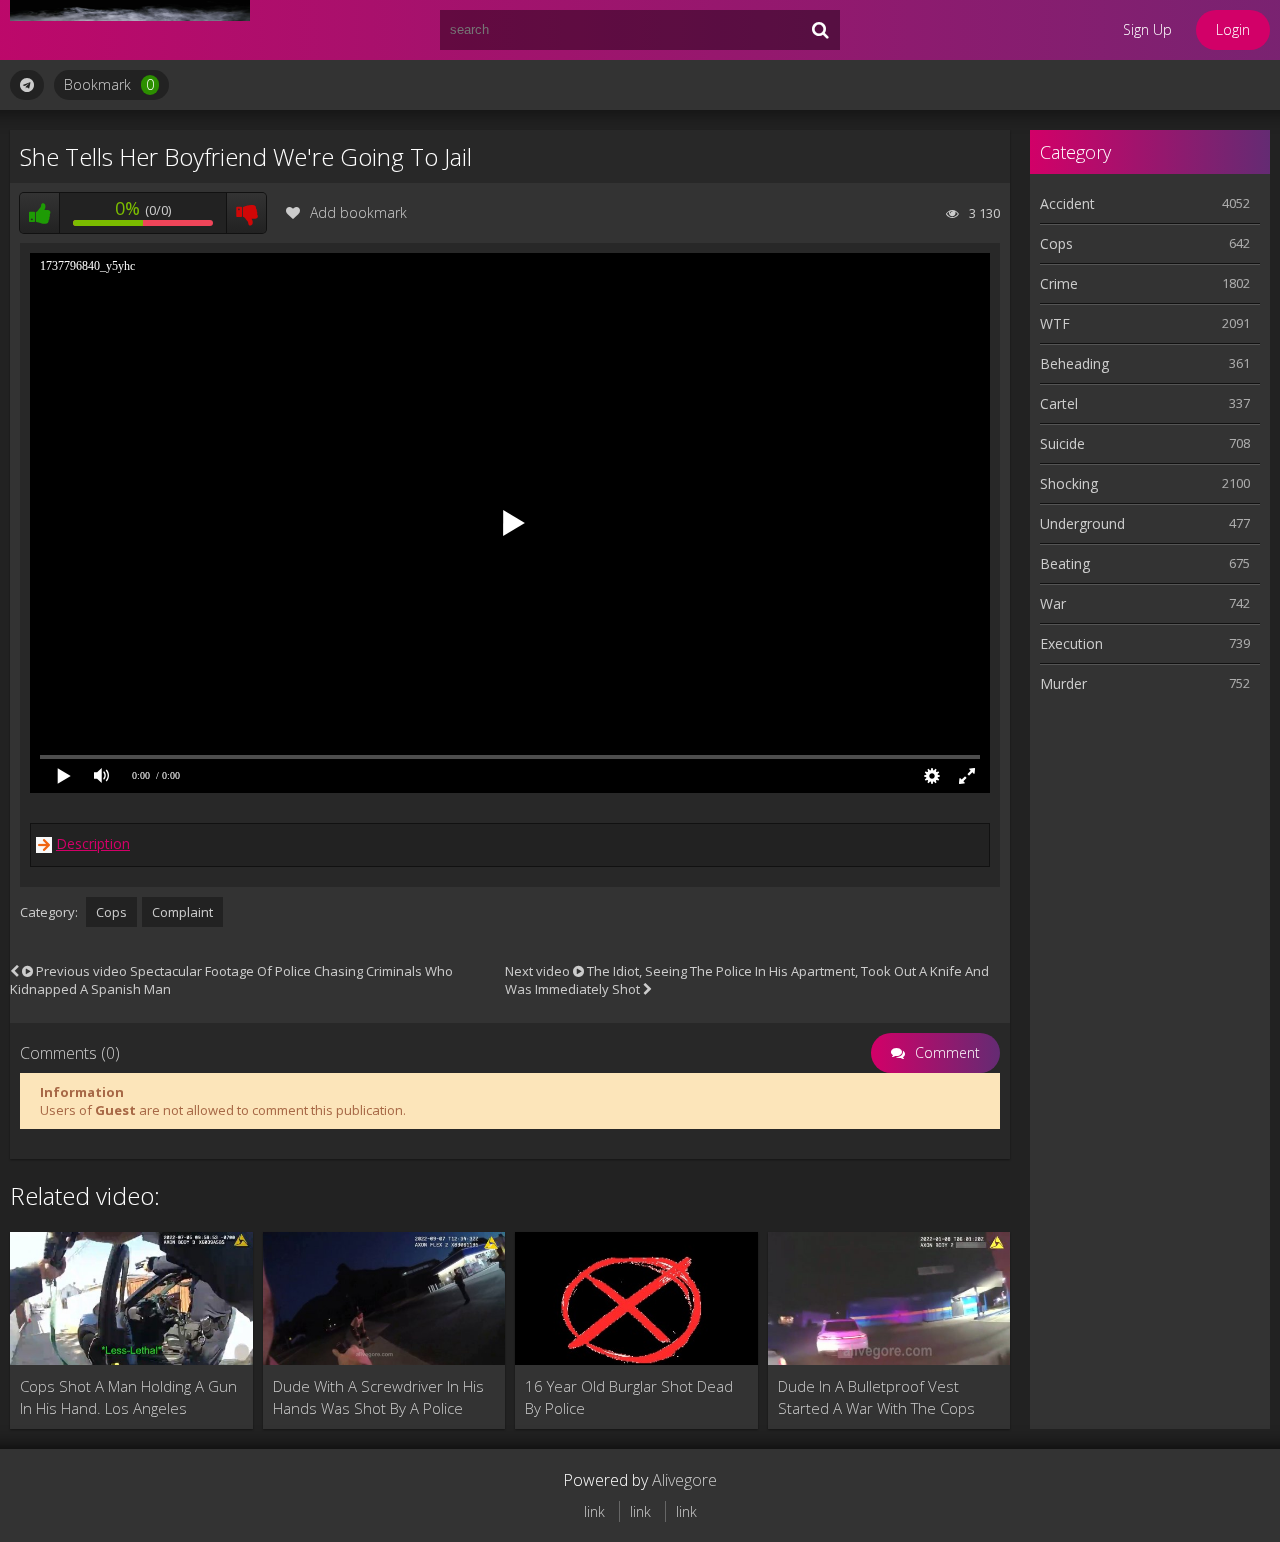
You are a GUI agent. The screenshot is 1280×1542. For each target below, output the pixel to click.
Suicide (1062, 443)
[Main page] (130, 30)
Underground (1082, 523)
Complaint (182, 912)
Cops (111, 912)
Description (93, 843)
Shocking (1069, 483)
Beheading (1074, 363)
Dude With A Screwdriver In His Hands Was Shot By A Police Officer (378, 1397)
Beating (1065, 563)
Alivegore (684, 1480)
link (594, 1511)
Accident (1067, 203)
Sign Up (1147, 29)
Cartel (1059, 403)
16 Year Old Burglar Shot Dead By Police (629, 1397)
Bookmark (109, 84)
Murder (1063, 683)
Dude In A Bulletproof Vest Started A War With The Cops (876, 1397)
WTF (1055, 323)
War (1053, 603)
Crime (1059, 283)
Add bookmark (358, 212)
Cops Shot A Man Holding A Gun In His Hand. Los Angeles (128, 1397)
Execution (1071, 643)
